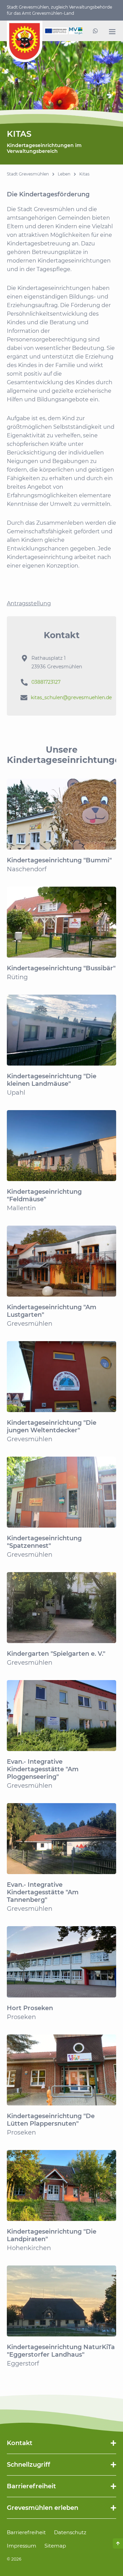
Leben (64, 174)
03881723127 (46, 682)
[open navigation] (112, 32)
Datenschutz (70, 2532)
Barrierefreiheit (26, 2532)
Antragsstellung (29, 603)
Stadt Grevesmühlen (28, 174)
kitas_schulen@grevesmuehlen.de (71, 697)
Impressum (22, 2546)
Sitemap (55, 2546)
